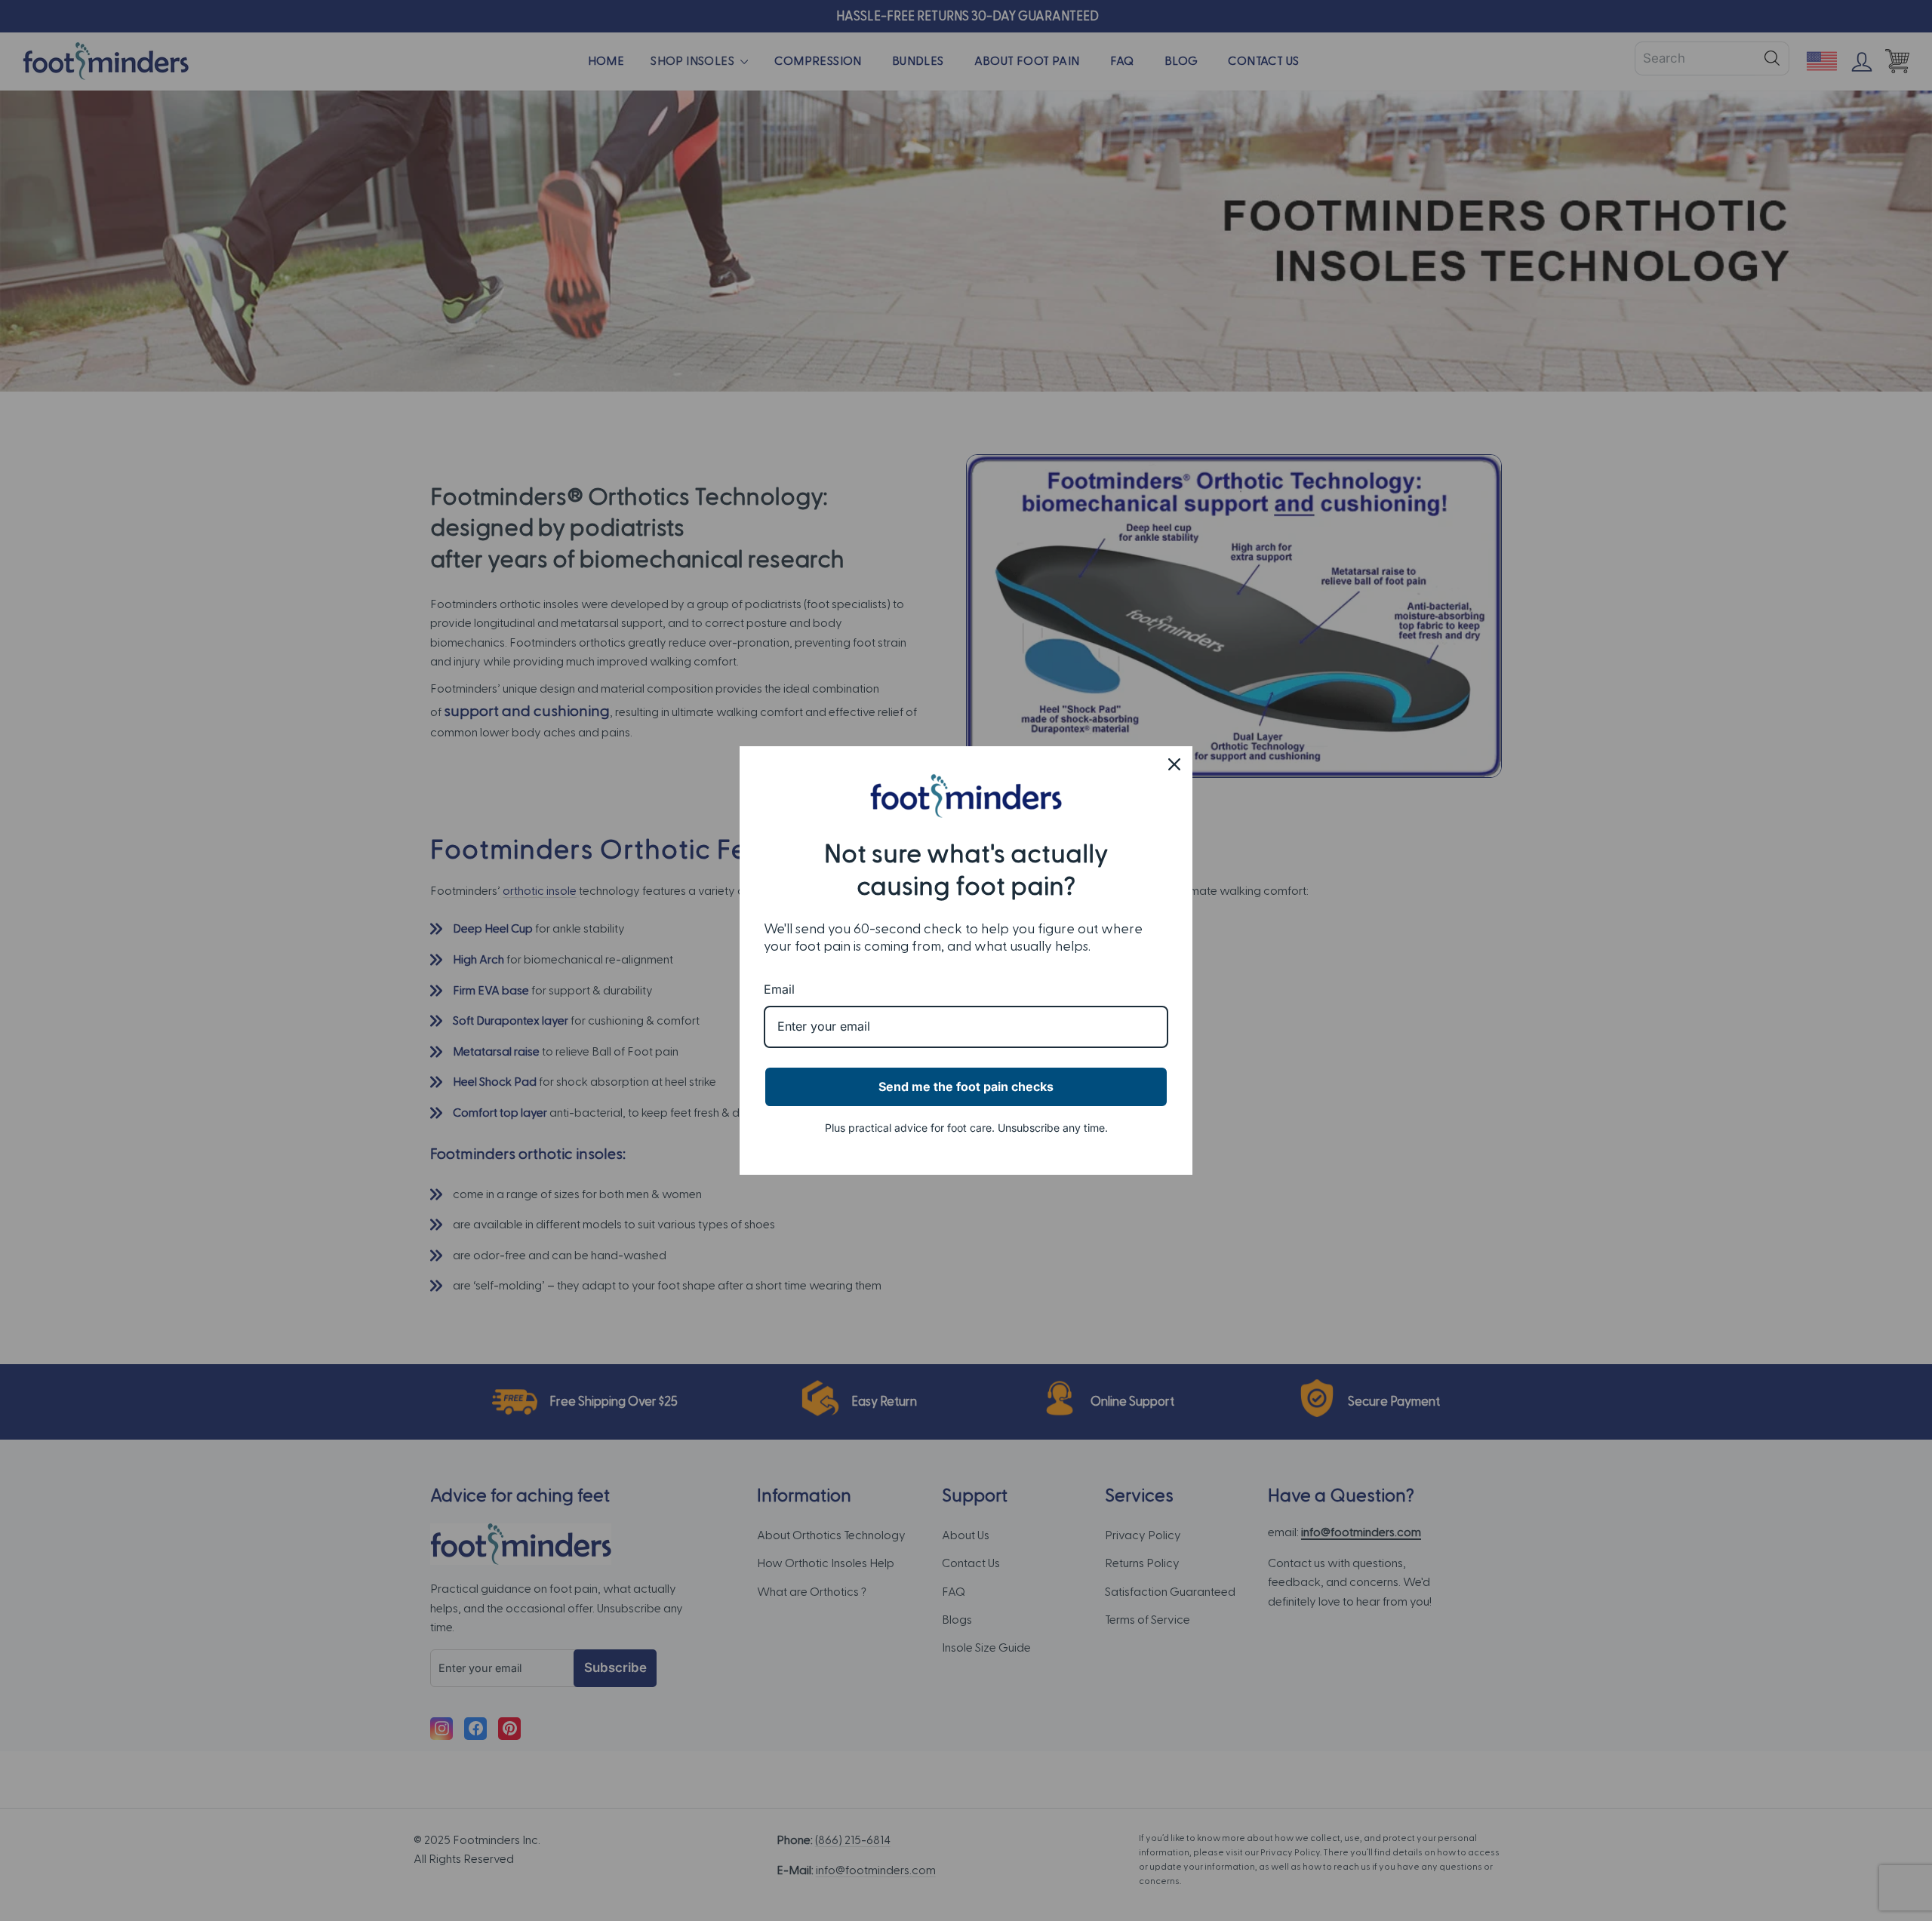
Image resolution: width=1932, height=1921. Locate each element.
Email (779, 989)
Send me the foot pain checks (966, 1087)
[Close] (1174, 764)
